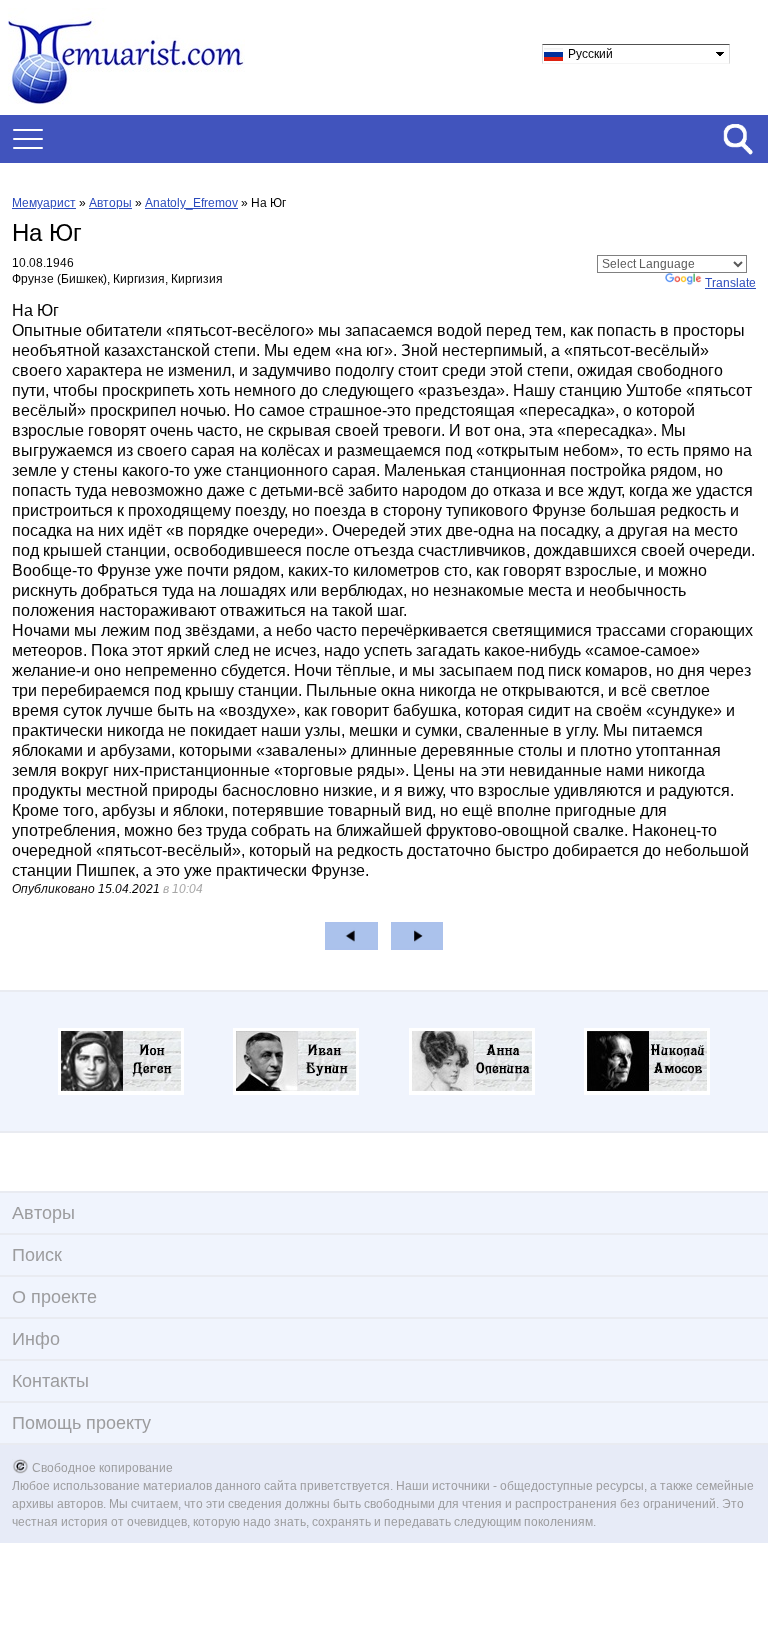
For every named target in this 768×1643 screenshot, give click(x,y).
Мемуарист (44, 203)
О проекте (54, 1297)
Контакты (50, 1381)
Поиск (37, 1255)
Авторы (110, 203)
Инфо (36, 1339)
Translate (730, 283)
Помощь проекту (81, 1423)
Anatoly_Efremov (191, 203)
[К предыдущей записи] (351, 936)
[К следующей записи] (417, 936)
